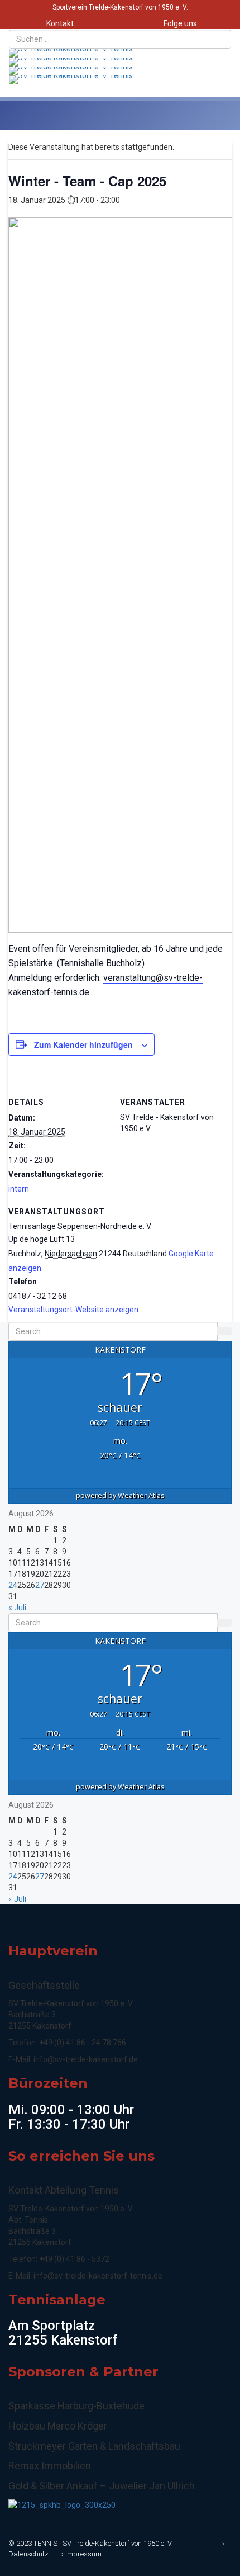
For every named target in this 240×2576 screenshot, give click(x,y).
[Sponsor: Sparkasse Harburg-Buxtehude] (62, 2504)
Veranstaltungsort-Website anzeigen (73, 1310)
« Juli (17, 1608)
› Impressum (81, 2554)
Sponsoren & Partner (83, 2372)
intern (19, 1189)
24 (13, 1585)
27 (40, 1585)
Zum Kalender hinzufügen (83, 1044)
